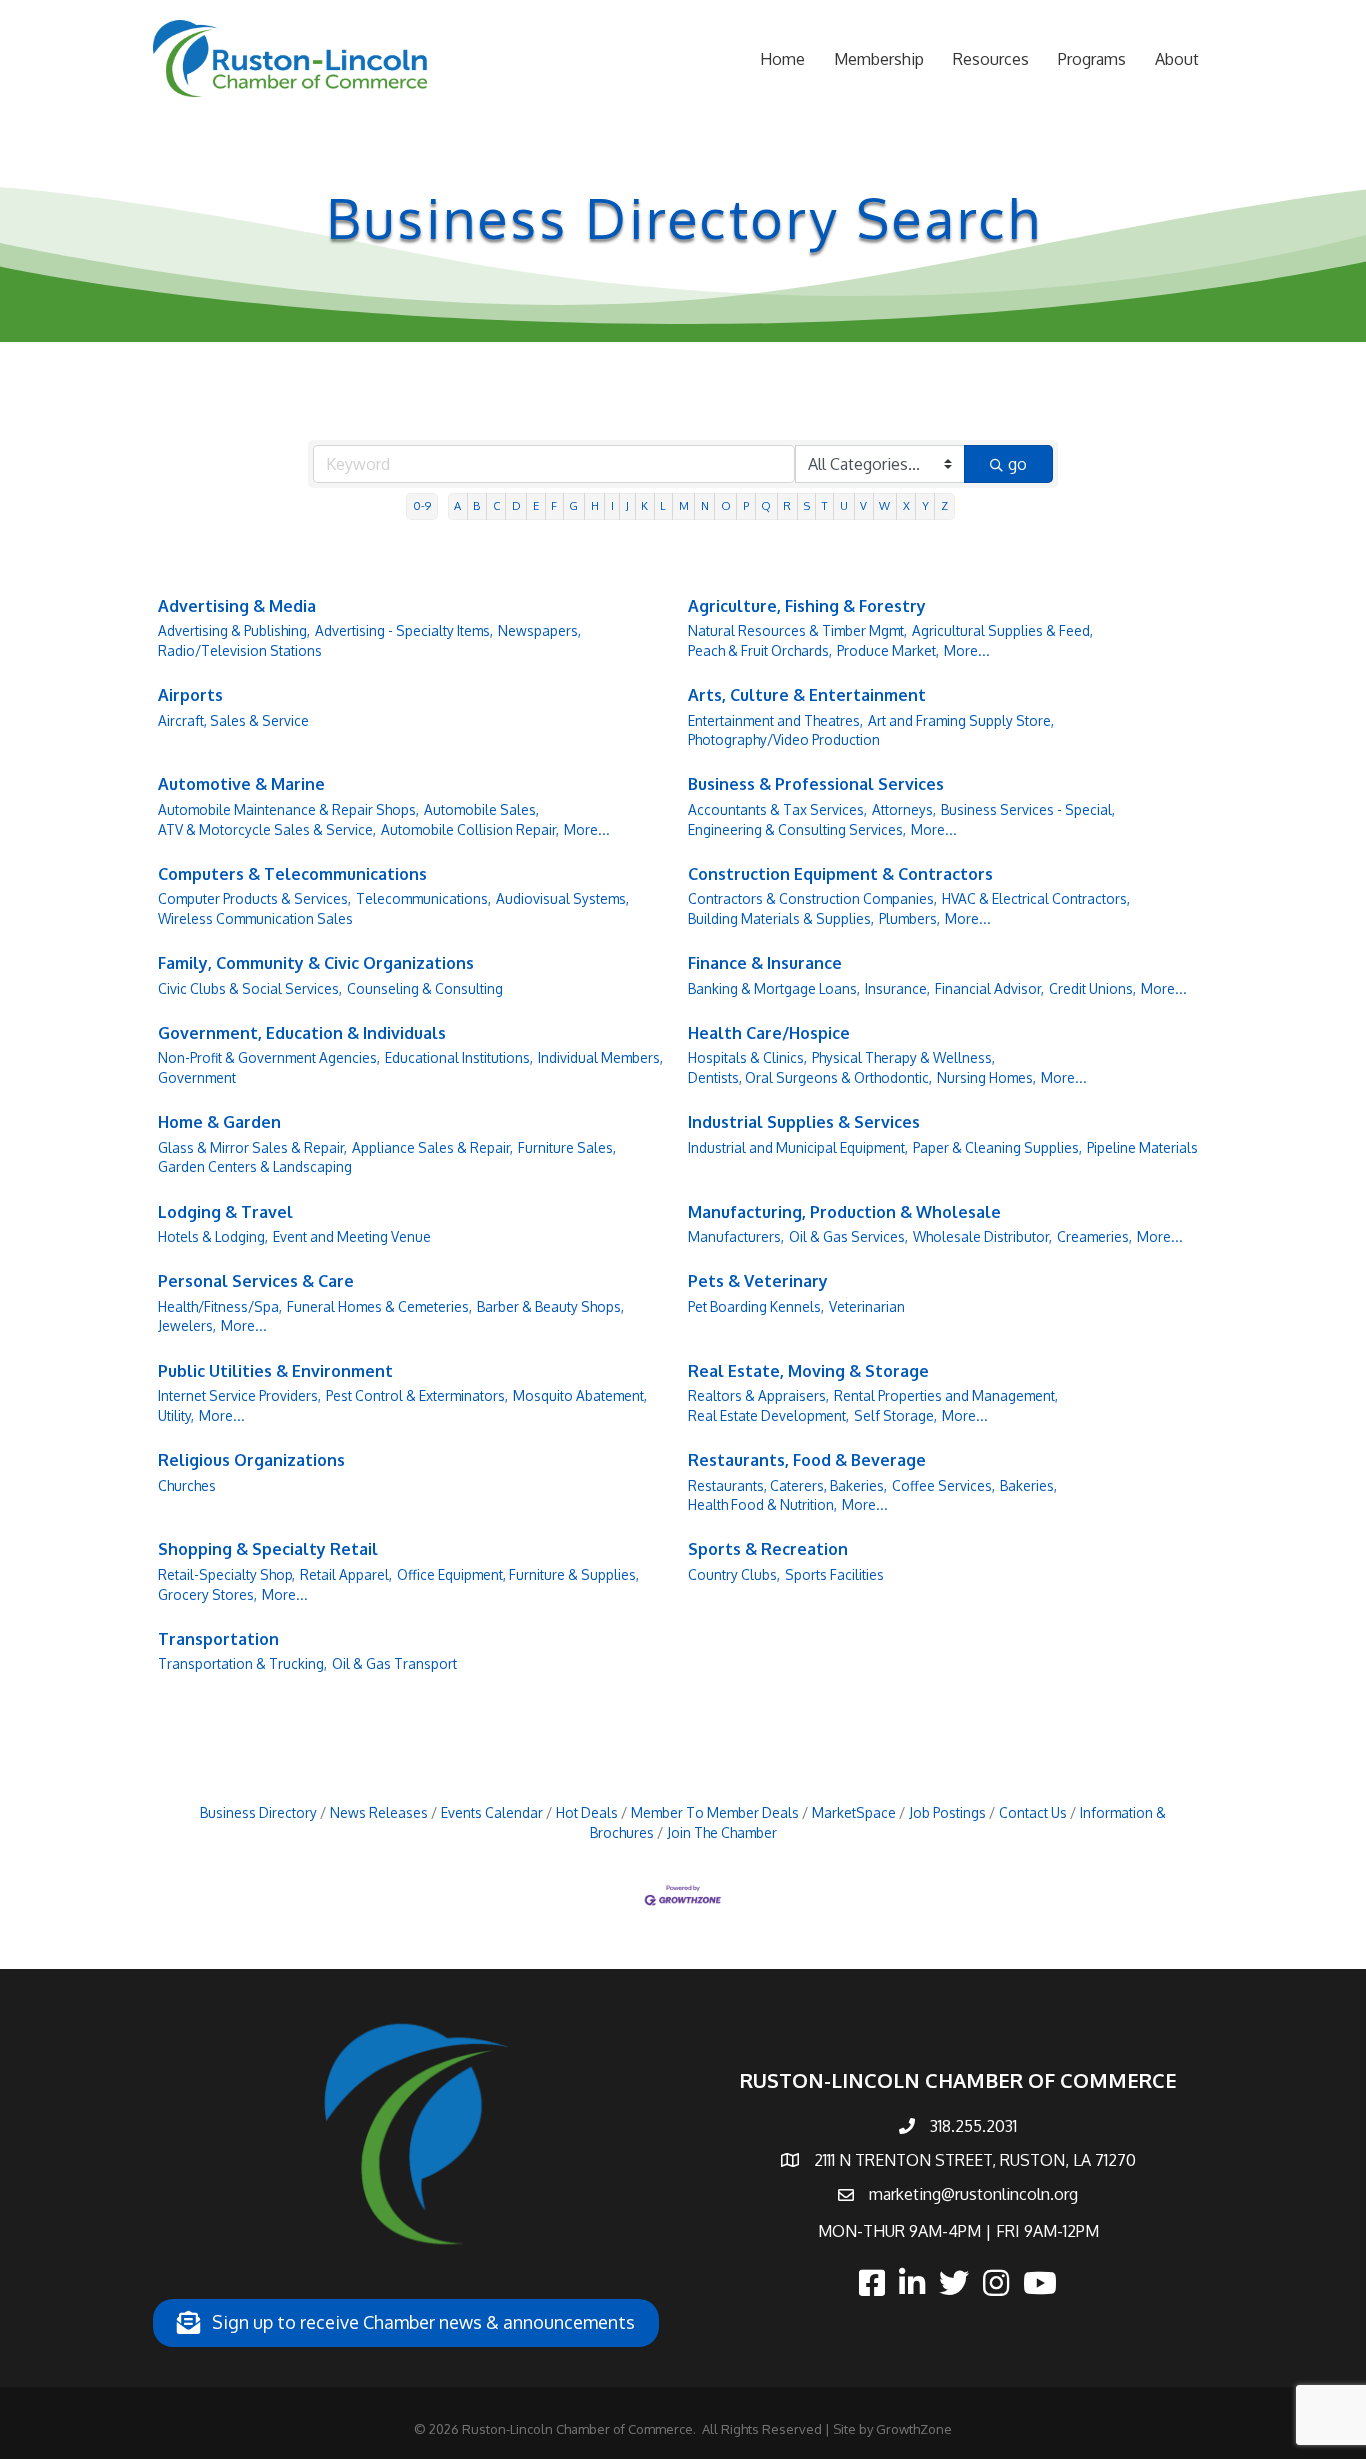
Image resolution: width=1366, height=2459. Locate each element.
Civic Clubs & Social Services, (250, 988)
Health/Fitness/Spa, (220, 1306)
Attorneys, (904, 809)
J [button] (627, 505)
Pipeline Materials (1142, 1147)
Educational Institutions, (459, 1057)
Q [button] (766, 505)
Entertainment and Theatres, (775, 720)
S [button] (807, 505)
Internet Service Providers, (239, 1395)
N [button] (705, 505)
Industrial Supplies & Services (804, 1122)
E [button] (536, 505)
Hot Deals (587, 1812)
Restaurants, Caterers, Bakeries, (787, 1485)
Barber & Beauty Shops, (550, 1306)
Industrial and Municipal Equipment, (798, 1147)
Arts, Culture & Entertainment (807, 695)
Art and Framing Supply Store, (961, 720)
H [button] (595, 505)
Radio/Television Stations (240, 650)
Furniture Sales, (567, 1147)
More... (967, 650)
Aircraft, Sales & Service (233, 720)
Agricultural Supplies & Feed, (1002, 630)
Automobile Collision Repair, (470, 829)
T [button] (825, 505)
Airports (190, 695)
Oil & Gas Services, (848, 1236)
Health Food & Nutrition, (762, 1504)
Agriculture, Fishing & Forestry (807, 606)
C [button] (496, 505)
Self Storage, (895, 1415)
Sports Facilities (834, 1574)
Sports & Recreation (768, 1549)
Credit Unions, (1092, 988)
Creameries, (1094, 1236)
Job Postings (947, 1812)
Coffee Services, (943, 1485)
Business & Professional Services (816, 784)
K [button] (644, 505)
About (1177, 59)
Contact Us (1033, 1812)
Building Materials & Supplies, (781, 918)
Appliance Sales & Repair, (432, 1147)
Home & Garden (219, 1122)
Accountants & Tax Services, (777, 809)
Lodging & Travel (225, 1212)
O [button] (726, 505)
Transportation (218, 1639)
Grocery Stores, (207, 1594)
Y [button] (925, 505)
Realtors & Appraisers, (758, 1395)
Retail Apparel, (346, 1574)
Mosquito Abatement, (580, 1395)
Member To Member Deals (715, 1812)
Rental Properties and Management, (946, 1395)
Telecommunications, (423, 898)
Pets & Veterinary (758, 1281)
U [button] (844, 505)
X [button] (906, 505)
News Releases (379, 1812)
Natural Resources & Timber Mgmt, (797, 630)
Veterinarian (867, 1306)
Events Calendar (492, 1812)
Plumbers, (909, 918)
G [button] (573, 505)
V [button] (863, 505)
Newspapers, (539, 630)
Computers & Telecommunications (292, 874)
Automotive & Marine (241, 784)
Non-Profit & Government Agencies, (269, 1057)
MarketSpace (854, 1812)
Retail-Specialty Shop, (226, 1574)
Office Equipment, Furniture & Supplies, (518, 1574)
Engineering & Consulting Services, (797, 829)
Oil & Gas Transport (394, 1663)
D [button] (516, 505)
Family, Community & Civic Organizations (316, 963)
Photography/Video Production (784, 739)
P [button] (746, 505)
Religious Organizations (251, 1460)
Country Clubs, (734, 1574)
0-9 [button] (422, 505)
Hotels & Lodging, (213, 1236)
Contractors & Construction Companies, (812, 898)
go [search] (1017, 464)
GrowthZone (914, 2429)
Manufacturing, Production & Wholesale (844, 1212)
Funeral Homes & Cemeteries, (379, 1306)
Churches (187, 1485)
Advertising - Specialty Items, (404, 630)
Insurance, (897, 988)
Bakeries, (1028, 1485)
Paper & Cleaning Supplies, (997, 1147)
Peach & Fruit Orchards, (760, 650)
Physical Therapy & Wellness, (903, 1057)
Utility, (176, 1415)
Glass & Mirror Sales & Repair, (252, 1147)
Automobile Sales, (481, 809)
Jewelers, (187, 1325)
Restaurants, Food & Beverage (807, 1460)
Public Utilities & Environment (275, 1371)
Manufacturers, (736, 1236)
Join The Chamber (722, 1832)
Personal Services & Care (256, 1281)
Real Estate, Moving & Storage (808, 1371)
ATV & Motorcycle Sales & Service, (267, 829)
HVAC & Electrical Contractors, (1036, 898)
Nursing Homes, (986, 1077)
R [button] (787, 505)
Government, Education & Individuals (302, 1033)
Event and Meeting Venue (352, 1236)
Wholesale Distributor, (982, 1236)
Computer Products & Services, (254, 898)
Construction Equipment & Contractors (840, 874)
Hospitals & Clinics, (747, 1057)
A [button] (457, 505)
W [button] (884, 505)
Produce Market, (888, 650)
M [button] (684, 505)
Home (782, 59)
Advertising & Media (237, 606)
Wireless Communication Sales (255, 918)
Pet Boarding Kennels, (756, 1306)
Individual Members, (600, 1057)
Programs (1092, 59)
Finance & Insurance (765, 963)
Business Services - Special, (1028, 809)
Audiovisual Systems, (562, 898)
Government (197, 1077)
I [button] (612, 505)
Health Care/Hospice (769, 1033)
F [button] (554, 505)
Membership (879, 59)
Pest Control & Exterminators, (417, 1395)
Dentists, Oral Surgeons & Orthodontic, (810, 1077)
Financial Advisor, (989, 988)
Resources (991, 59)
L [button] (663, 505)
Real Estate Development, (768, 1415)
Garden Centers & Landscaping (255, 1166)
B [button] (476, 505)
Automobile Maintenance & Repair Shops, (288, 809)
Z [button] (944, 505)
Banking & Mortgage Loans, (774, 988)
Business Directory (258, 1812)
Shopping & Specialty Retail (268, 1549)
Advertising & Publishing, (234, 630)
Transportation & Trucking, (242, 1663)
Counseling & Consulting (425, 988)
